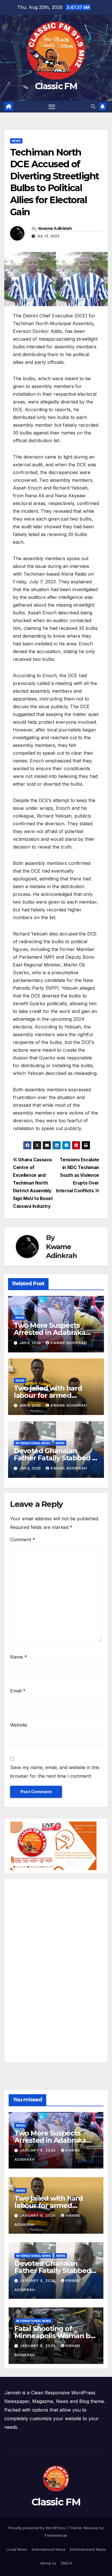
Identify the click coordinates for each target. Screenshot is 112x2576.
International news (33, 1443)
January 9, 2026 (38, 2150)
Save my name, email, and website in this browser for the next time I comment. (55, 1772)
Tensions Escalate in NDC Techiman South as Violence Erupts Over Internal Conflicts (78, 1175)
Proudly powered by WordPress (37, 2528)
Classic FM (56, 86)
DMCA (66, 2563)
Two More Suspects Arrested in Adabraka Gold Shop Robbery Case (55, 1332)
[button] (93, 106)
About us (48, 2563)
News (16, 141)
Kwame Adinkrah (55, 228)
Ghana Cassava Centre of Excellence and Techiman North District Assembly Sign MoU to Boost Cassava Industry (33, 1183)
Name (19, 1657)
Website (19, 1725)
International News (49, 2549)
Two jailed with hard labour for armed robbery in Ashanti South (56, 1395)
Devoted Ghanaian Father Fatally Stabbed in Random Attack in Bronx (56, 1458)
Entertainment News (88, 2549)
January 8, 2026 (38, 2346)
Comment (23, 1540)
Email (18, 1691)
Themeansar (56, 2535)
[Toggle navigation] (52, 107)
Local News (17, 2549)
